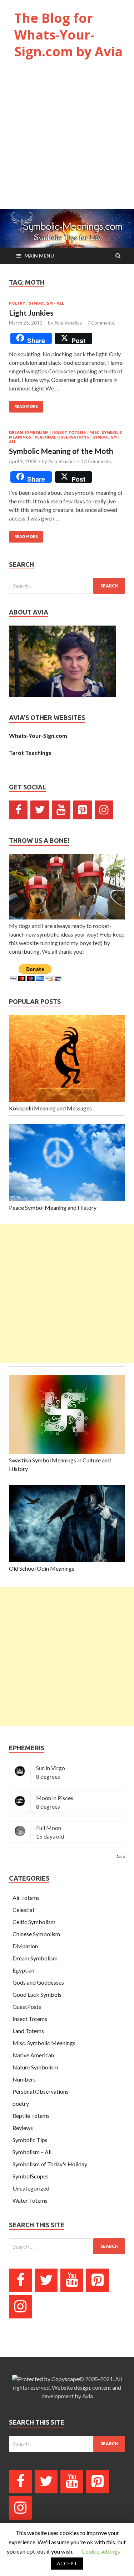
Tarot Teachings (30, 753)
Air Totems (26, 1898)
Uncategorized (31, 2188)
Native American (33, 2055)
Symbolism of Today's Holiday (50, 2164)
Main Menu (39, 256)
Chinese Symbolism (36, 1934)
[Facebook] (18, 810)
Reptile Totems (31, 2116)
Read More (26, 406)
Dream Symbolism (29, 432)
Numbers (24, 2079)
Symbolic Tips (30, 2140)
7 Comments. (101, 323)
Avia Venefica (68, 323)
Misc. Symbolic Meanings (44, 2043)
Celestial (23, 1910)
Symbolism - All (46, 303)
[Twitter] (40, 810)
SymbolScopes (31, 2176)
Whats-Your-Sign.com (38, 735)
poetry (17, 303)
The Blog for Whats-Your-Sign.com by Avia (68, 35)
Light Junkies (31, 313)
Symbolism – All (32, 2152)
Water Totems (30, 2200)
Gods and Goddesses (38, 1982)
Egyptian (23, 1970)
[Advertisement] (67, 141)
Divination (25, 1946)
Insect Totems (69, 432)
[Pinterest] (83, 810)
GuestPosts (27, 2007)
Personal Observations (62, 437)
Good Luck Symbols (37, 1994)
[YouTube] (61, 810)
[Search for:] (67, 586)
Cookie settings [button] (101, 2551)
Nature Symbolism (35, 2067)
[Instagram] (104, 810)
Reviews (23, 2128)
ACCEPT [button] (67, 2563)
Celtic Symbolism (34, 1922)
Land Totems (28, 2031)
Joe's (121, 1857)
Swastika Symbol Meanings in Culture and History (60, 1464)
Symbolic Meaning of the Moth (61, 451)
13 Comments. (96, 461)
